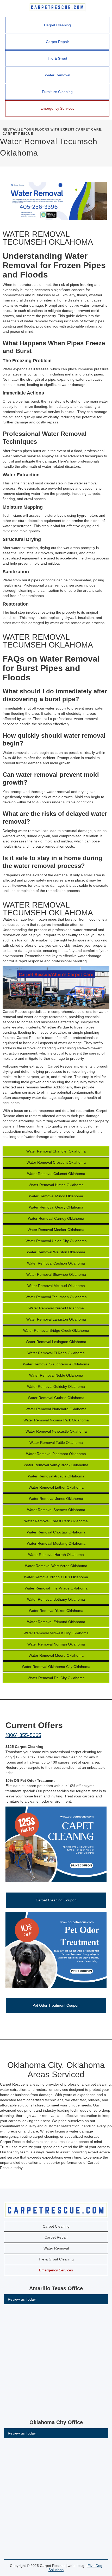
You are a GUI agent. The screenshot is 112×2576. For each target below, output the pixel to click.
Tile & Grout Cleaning (56, 2259)
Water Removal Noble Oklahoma (56, 1375)
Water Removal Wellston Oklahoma (56, 1252)
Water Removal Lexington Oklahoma (56, 1342)
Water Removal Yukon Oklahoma (56, 1611)
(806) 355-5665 (23, 1735)
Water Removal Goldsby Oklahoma (56, 1386)
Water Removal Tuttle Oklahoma (56, 1443)
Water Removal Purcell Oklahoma (56, 1308)
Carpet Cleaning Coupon (56, 1900)
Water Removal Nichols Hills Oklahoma (56, 1577)
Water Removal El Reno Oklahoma (56, 1353)
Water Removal (57, 75)
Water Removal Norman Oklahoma (56, 1644)
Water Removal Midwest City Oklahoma (56, 1633)
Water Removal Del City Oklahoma (56, 1678)
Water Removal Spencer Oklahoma (56, 1510)
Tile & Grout (57, 58)
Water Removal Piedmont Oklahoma (56, 1454)
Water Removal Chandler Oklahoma (56, 1151)
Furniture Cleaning (57, 92)
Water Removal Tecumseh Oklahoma (56, 1297)
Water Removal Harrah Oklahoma (56, 1555)
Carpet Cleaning (57, 25)
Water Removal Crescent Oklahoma (56, 1162)
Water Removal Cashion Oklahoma (56, 1263)
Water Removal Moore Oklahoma (56, 1655)
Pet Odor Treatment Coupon (56, 2005)
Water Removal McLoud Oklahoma (56, 1286)
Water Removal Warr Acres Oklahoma (56, 1566)
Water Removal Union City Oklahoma (56, 1241)
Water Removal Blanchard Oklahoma (56, 1409)
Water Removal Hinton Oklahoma (56, 1185)
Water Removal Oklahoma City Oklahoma (56, 1667)
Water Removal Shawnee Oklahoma (56, 1274)
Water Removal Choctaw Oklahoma (56, 1532)
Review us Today (22, 2299)
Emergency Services (57, 108)
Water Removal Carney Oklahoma (56, 1218)
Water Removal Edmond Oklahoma (56, 1622)
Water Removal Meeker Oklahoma (56, 1230)
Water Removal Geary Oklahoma (56, 1207)
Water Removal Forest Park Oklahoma (56, 1521)
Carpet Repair (57, 42)
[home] (56, 7)
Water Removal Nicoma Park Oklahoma (56, 1420)
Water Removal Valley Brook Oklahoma (56, 1465)
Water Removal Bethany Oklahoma (56, 1599)
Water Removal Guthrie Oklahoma (56, 1398)
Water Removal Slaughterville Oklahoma (56, 1364)
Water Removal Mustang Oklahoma (56, 1543)
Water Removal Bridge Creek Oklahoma (56, 1330)
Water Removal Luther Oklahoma (56, 1487)
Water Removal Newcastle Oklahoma (56, 1431)
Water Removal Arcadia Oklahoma (56, 1476)
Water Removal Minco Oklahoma (56, 1196)
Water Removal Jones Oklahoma (56, 1499)
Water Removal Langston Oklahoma (56, 1319)
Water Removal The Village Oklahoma (56, 1588)
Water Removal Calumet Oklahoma (56, 1174)
